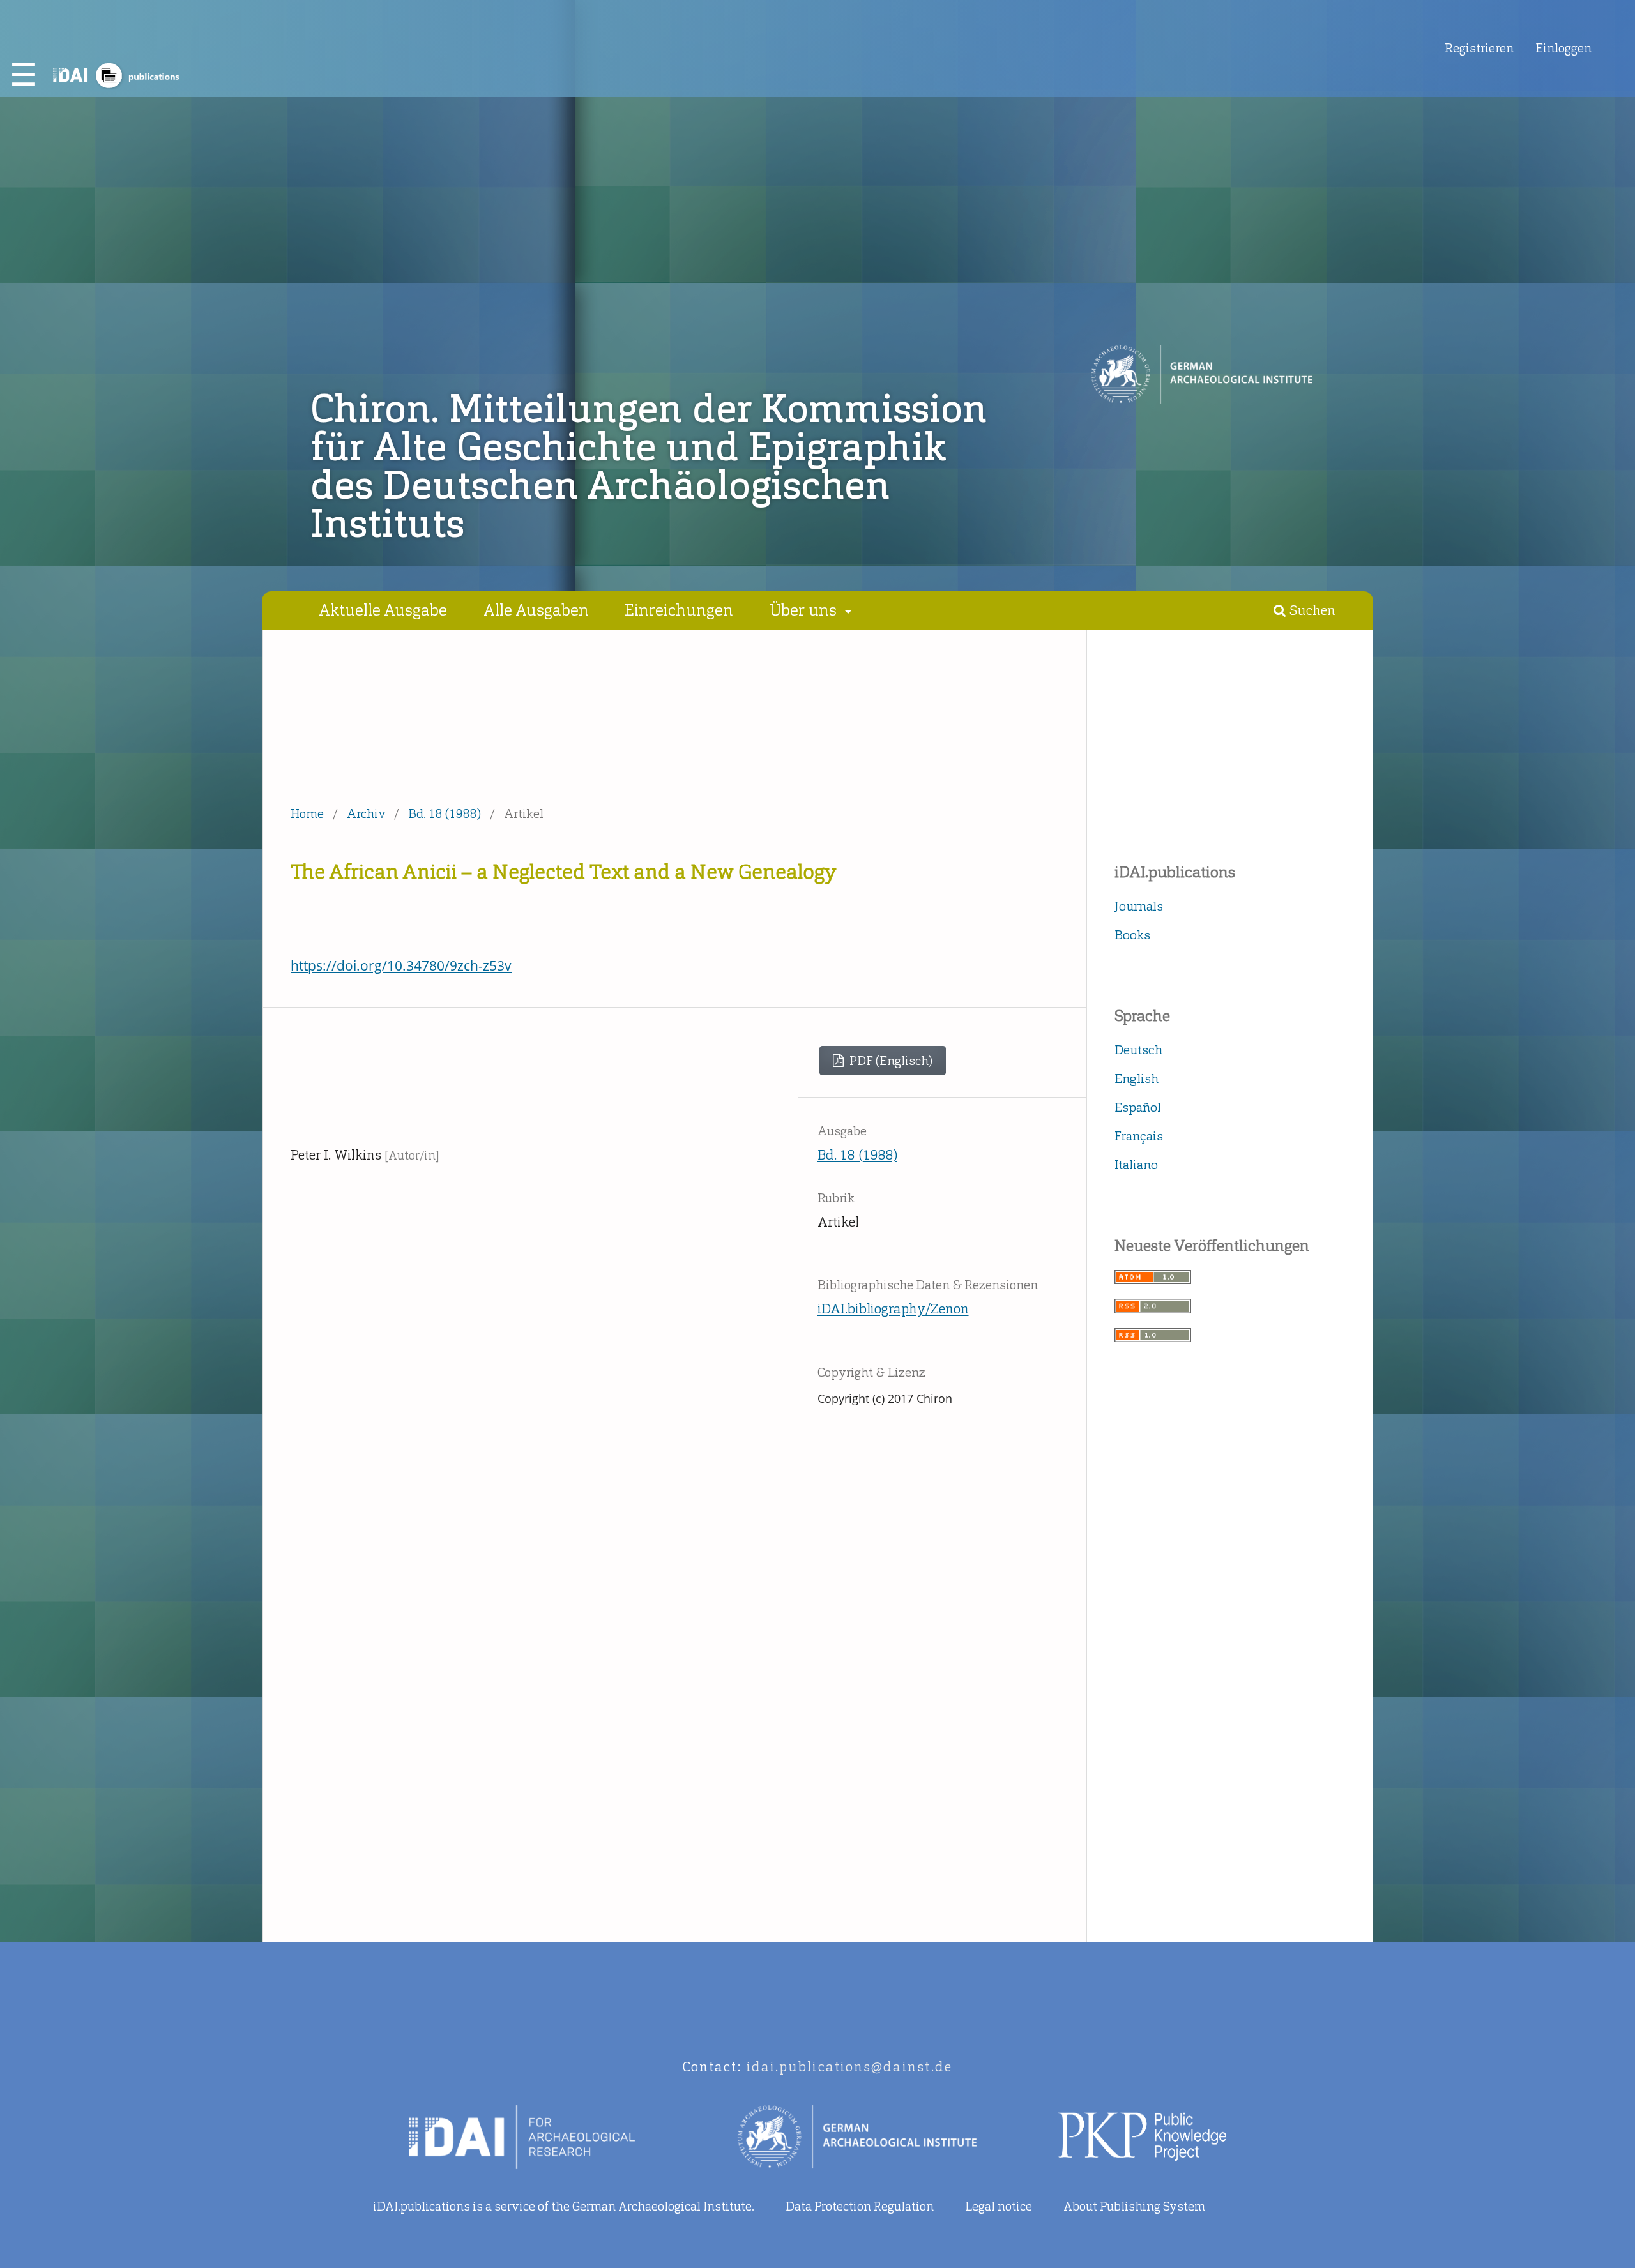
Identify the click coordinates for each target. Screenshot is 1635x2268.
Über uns (805, 610)
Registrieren (1479, 48)
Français (1139, 1136)
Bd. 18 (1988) (445, 814)
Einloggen (1563, 48)
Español (1138, 1107)
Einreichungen (679, 610)
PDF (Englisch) (890, 1061)
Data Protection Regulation (860, 2206)
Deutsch (1138, 1050)
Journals (1139, 906)
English (1137, 1078)
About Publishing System (1134, 2206)
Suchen (1311, 610)
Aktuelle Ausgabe (383, 610)
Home (307, 814)
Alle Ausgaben (536, 610)
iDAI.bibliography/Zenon (893, 1309)
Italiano (1136, 1165)
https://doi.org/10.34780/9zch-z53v (401, 965)
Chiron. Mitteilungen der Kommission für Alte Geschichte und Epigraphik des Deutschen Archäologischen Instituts (650, 466)
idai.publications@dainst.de (850, 2067)
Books (1132, 935)
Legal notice (999, 2206)
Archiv (366, 814)
